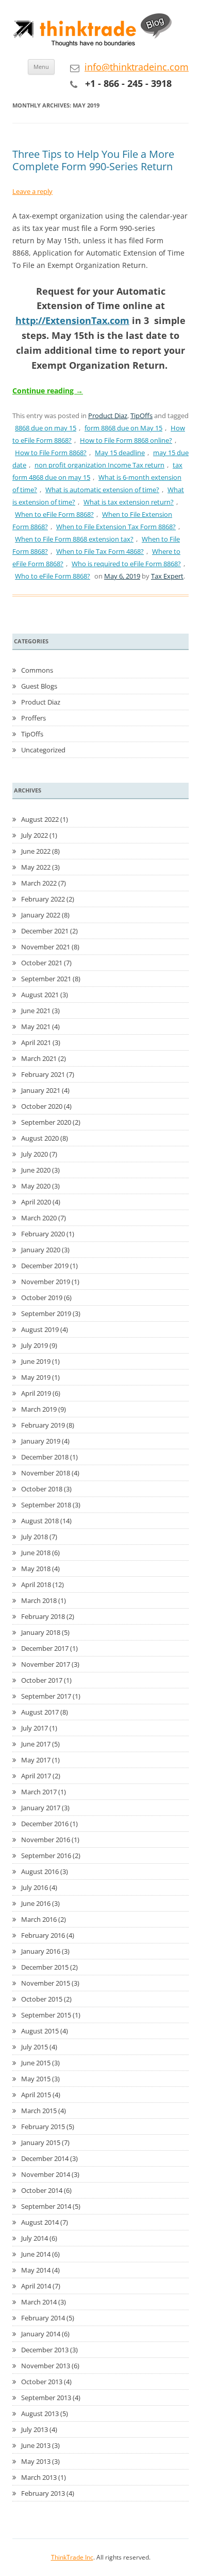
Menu (41, 67)
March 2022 (39, 883)
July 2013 (35, 2429)
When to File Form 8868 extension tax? (74, 539)
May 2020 (36, 1186)
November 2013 (46, 2366)
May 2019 (36, 1377)
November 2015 (46, 1983)
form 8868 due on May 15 (123, 428)
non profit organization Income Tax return (99, 465)
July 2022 (35, 835)
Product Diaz (108, 416)
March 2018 (39, 1600)
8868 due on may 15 (46, 428)
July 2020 (35, 1154)
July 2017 (35, 1728)
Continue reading (48, 391)
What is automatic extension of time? (102, 490)
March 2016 (39, 1919)
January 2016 (41, 1951)
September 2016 (46, 1856)
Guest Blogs (39, 686)
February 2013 (43, 2493)
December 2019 (45, 1266)
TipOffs (141, 416)
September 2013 (46, 2398)
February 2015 (43, 2127)
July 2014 (35, 2238)
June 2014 (36, 2254)
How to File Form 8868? (51, 453)
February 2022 (43, 899)
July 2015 (35, 2047)
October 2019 (42, 1298)
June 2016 (36, 1903)
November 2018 (46, 1473)
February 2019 (43, 1425)
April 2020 (36, 1202)
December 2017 (45, 1648)
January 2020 (41, 1250)
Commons (37, 670)
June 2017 (36, 1744)
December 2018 (45, 1457)
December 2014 (45, 2158)
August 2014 (40, 2222)
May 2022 (36, 867)
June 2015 (36, 2063)
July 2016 (35, 1887)
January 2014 (41, 2334)
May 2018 (36, 1569)
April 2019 (36, 1393)
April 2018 (36, 1584)
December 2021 (45, 931)
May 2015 (36, 2079)
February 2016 (43, 1935)
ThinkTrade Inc (72, 2557)
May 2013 (36, 2461)
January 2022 (41, 915)
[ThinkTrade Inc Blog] (95, 32)
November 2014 (46, 2174)
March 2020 (39, 1218)
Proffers (33, 718)
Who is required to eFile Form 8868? (126, 564)
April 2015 (36, 2095)
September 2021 (46, 979)
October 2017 (42, 1680)
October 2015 (42, 1999)
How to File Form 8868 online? (126, 440)
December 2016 (45, 1824)
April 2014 (36, 2286)
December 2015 (45, 1967)
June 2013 (36, 2445)
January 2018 (41, 1632)
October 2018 (42, 1489)
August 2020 (40, 1138)
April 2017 (36, 1776)
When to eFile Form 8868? (54, 514)
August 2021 (40, 995)
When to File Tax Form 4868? (100, 551)
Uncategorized (43, 750)
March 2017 (39, 1792)
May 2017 (36, 1760)
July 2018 (35, 1537)
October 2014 (42, 2190)
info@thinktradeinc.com (137, 67)
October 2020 (42, 1106)
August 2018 (40, 1521)
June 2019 (36, 1361)
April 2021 (36, 1042)
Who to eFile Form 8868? (53, 576)
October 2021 (42, 963)
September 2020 (46, 1122)
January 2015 (41, 2142)
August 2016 (40, 1871)
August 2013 (40, 2413)
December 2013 (45, 2350)
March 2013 (39, 2477)
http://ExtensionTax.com (72, 320)
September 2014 (46, 2206)
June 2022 (36, 851)
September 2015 (46, 2015)
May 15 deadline (120, 453)
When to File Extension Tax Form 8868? (116, 527)
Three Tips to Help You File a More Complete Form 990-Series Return (93, 160)
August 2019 (40, 1329)
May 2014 (36, 2270)
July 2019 (35, 1345)
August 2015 (40, 2031)
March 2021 (39, 1058)
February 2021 (43, 1074)
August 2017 (40, 1712)
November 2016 (46, 1840)
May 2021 (36, 1026)
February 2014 (43, 2318)
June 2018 (36, 1553)
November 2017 (46, 1664)
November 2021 (46, 947)
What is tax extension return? (129, 502)
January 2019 (41, 1441)
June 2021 (36, 1011)
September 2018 (46, 1505)
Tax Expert (167, 576)
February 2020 (43, 1234)
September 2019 (46, 1313)
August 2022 (40, 819)
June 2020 (36, 1170)
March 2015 (39, 2111)
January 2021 (41, 1090)
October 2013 (42, 2382)
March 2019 (39, 1409)
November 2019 (46, 1282)
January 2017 (41, 1808)
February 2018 (43, 1616)
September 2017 (46, 1696)
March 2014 (39, 2302)
